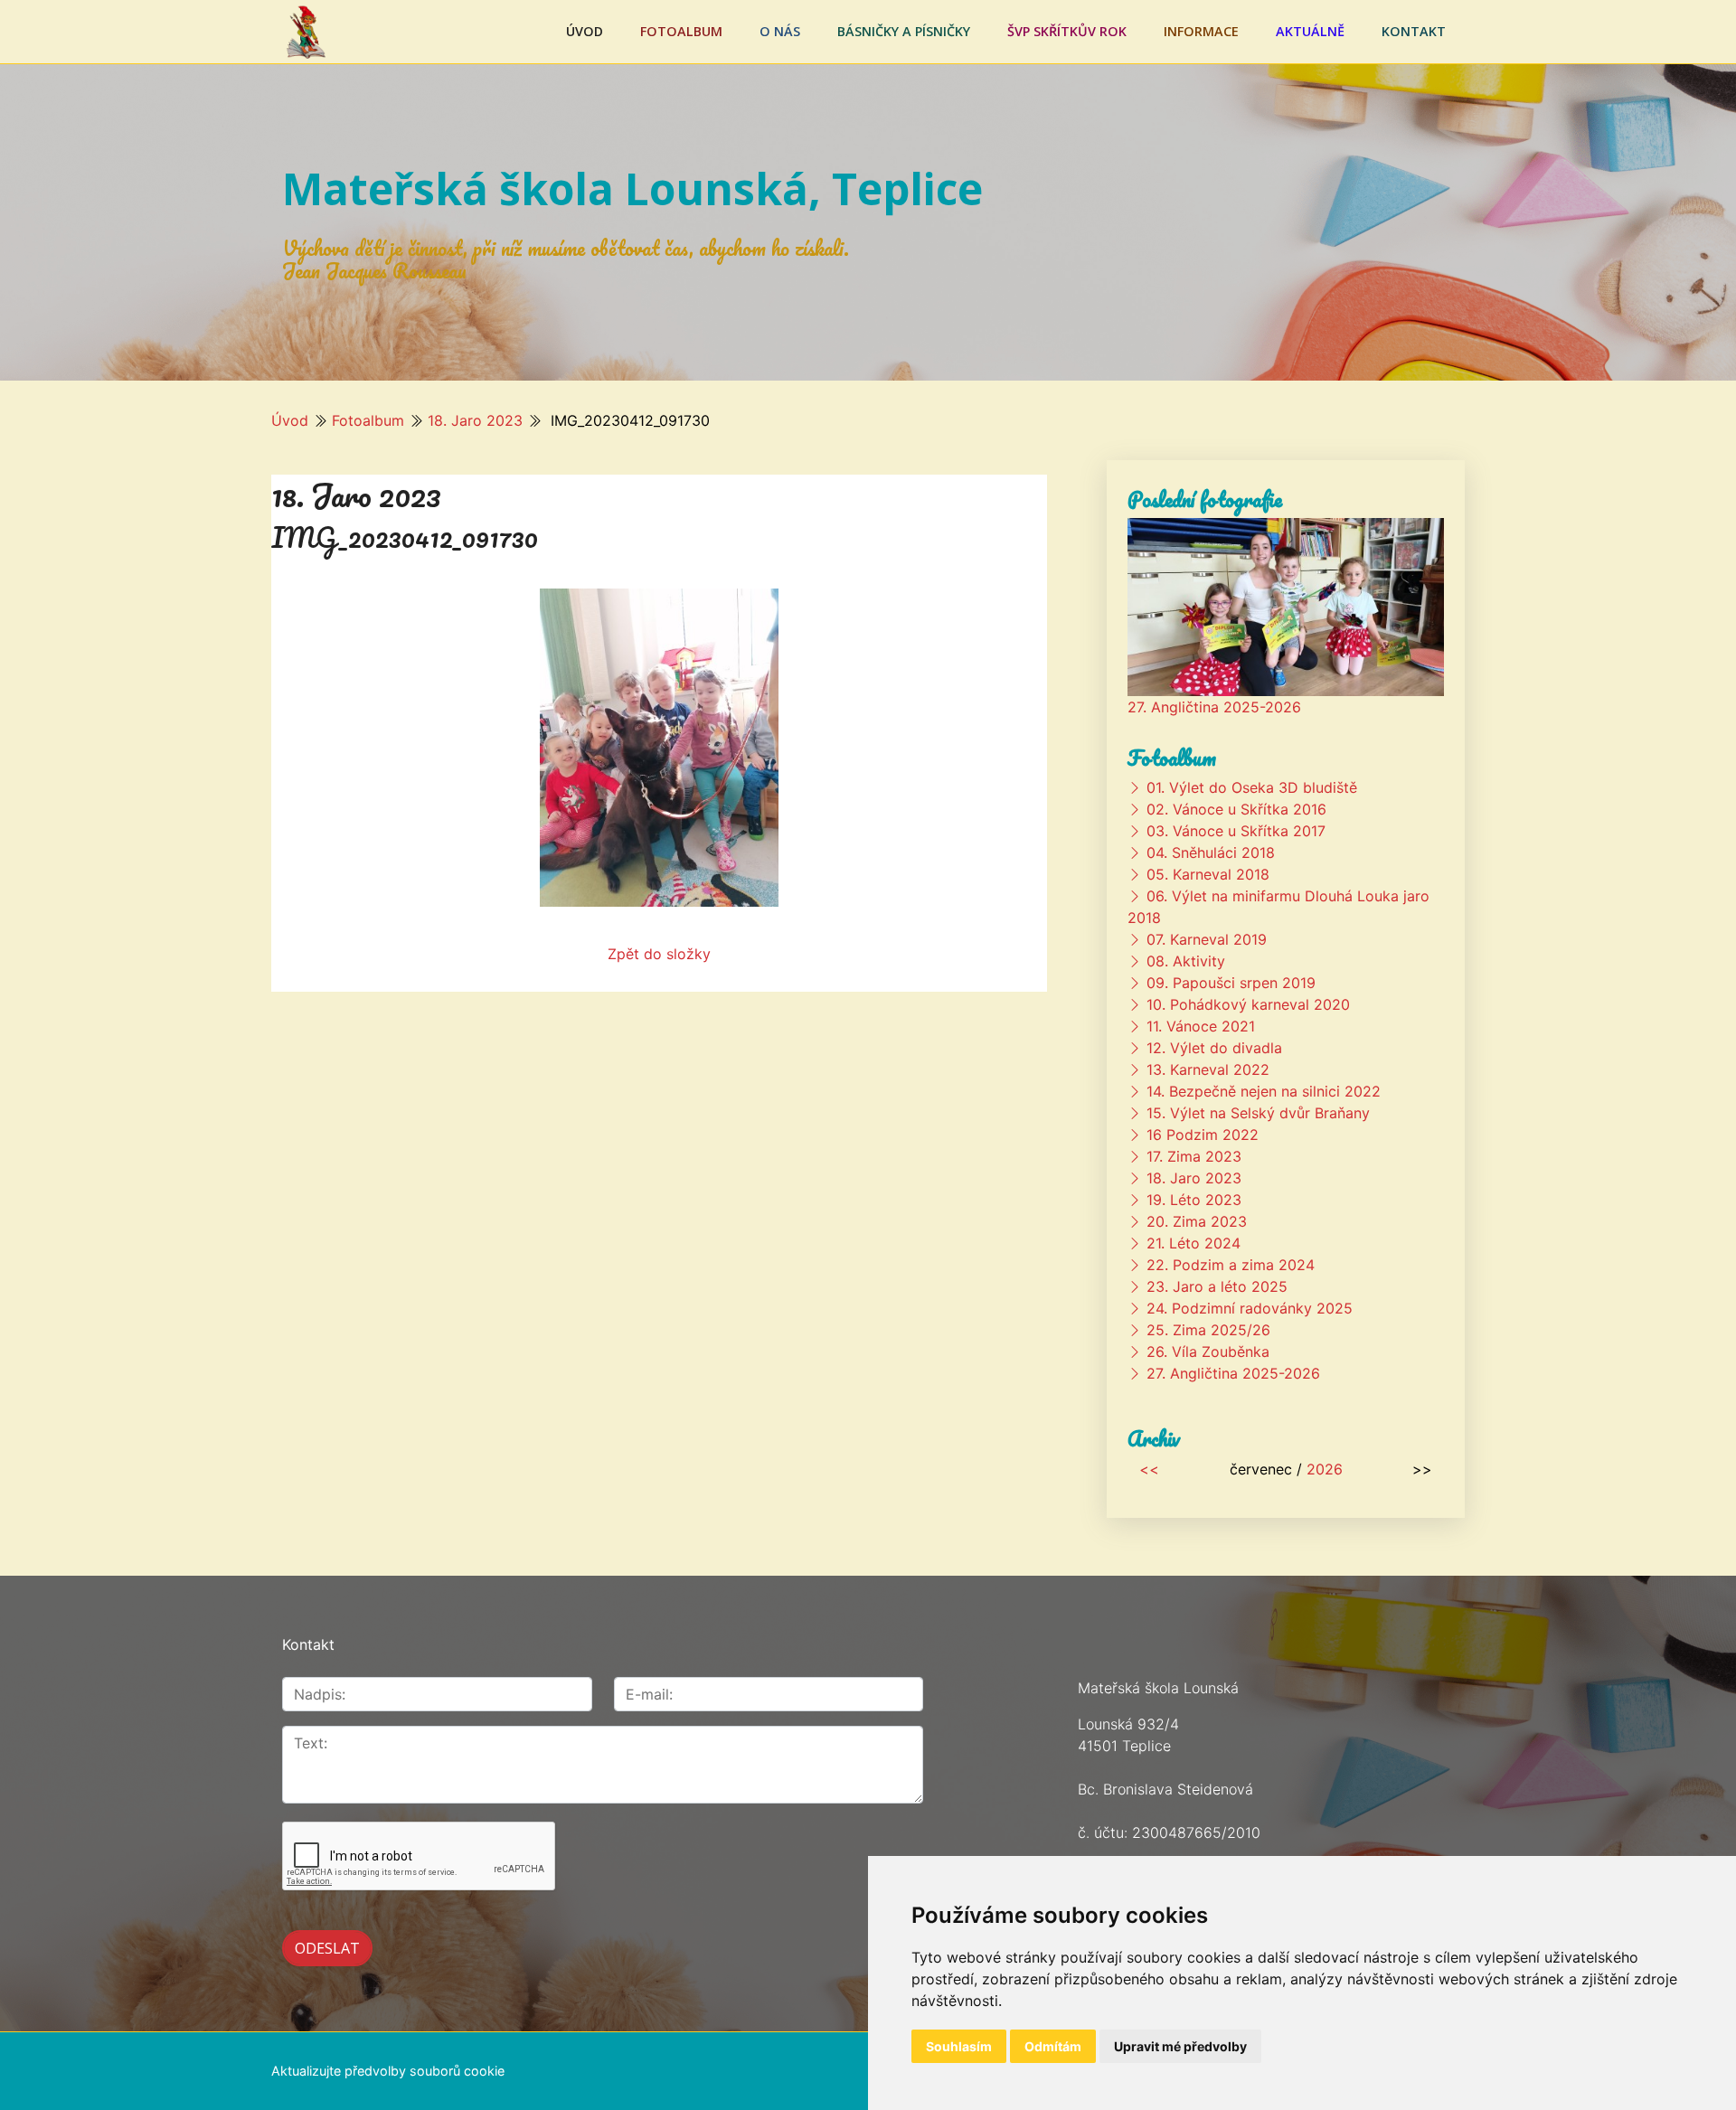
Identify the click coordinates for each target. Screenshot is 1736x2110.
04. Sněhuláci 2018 (1211, 852)
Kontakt (1414, 31)
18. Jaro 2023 (475, 420)
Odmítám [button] (1053, 2046)
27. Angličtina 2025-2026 (1214, 707)
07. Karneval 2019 (1207, 939)
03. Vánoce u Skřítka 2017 (1236, 831)
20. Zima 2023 (1197, 1221)
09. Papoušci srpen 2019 (1231, 983)
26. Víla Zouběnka (1208, 1352)
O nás (780, 31)
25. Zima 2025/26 (1208, 1330)
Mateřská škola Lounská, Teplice (632, 188)
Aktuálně (1310, 31)
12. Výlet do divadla (1214, 1048)
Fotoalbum (681, 31)
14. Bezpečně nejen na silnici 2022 (1264, 1091)
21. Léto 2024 (1193, 1243)
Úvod (585, 31)
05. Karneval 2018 (1208, 874)
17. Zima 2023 (1194, 1156)
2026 (1325, 1469)
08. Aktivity (1186, 961)
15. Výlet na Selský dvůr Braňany (1258, 1113)
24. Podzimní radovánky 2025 (1250, 1308)
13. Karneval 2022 (1208, 1069)
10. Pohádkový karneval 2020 (1248, 1004)
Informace (1201, 31)
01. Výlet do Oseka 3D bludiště (1252, 787)
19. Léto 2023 (1194, 1200)
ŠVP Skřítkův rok (1067, 31)
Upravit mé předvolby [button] (1180, 2046)
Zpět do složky (659, 954)
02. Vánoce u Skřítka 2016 (1236, 809)
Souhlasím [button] (959, 2046)
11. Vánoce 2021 (1201, 1026)
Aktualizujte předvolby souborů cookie (388, 2071)
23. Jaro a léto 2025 (1217, 1286)
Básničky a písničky (904, 31)
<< (1149, 1469)
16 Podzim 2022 (1203, 1135)
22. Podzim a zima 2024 (1231, 1265)
